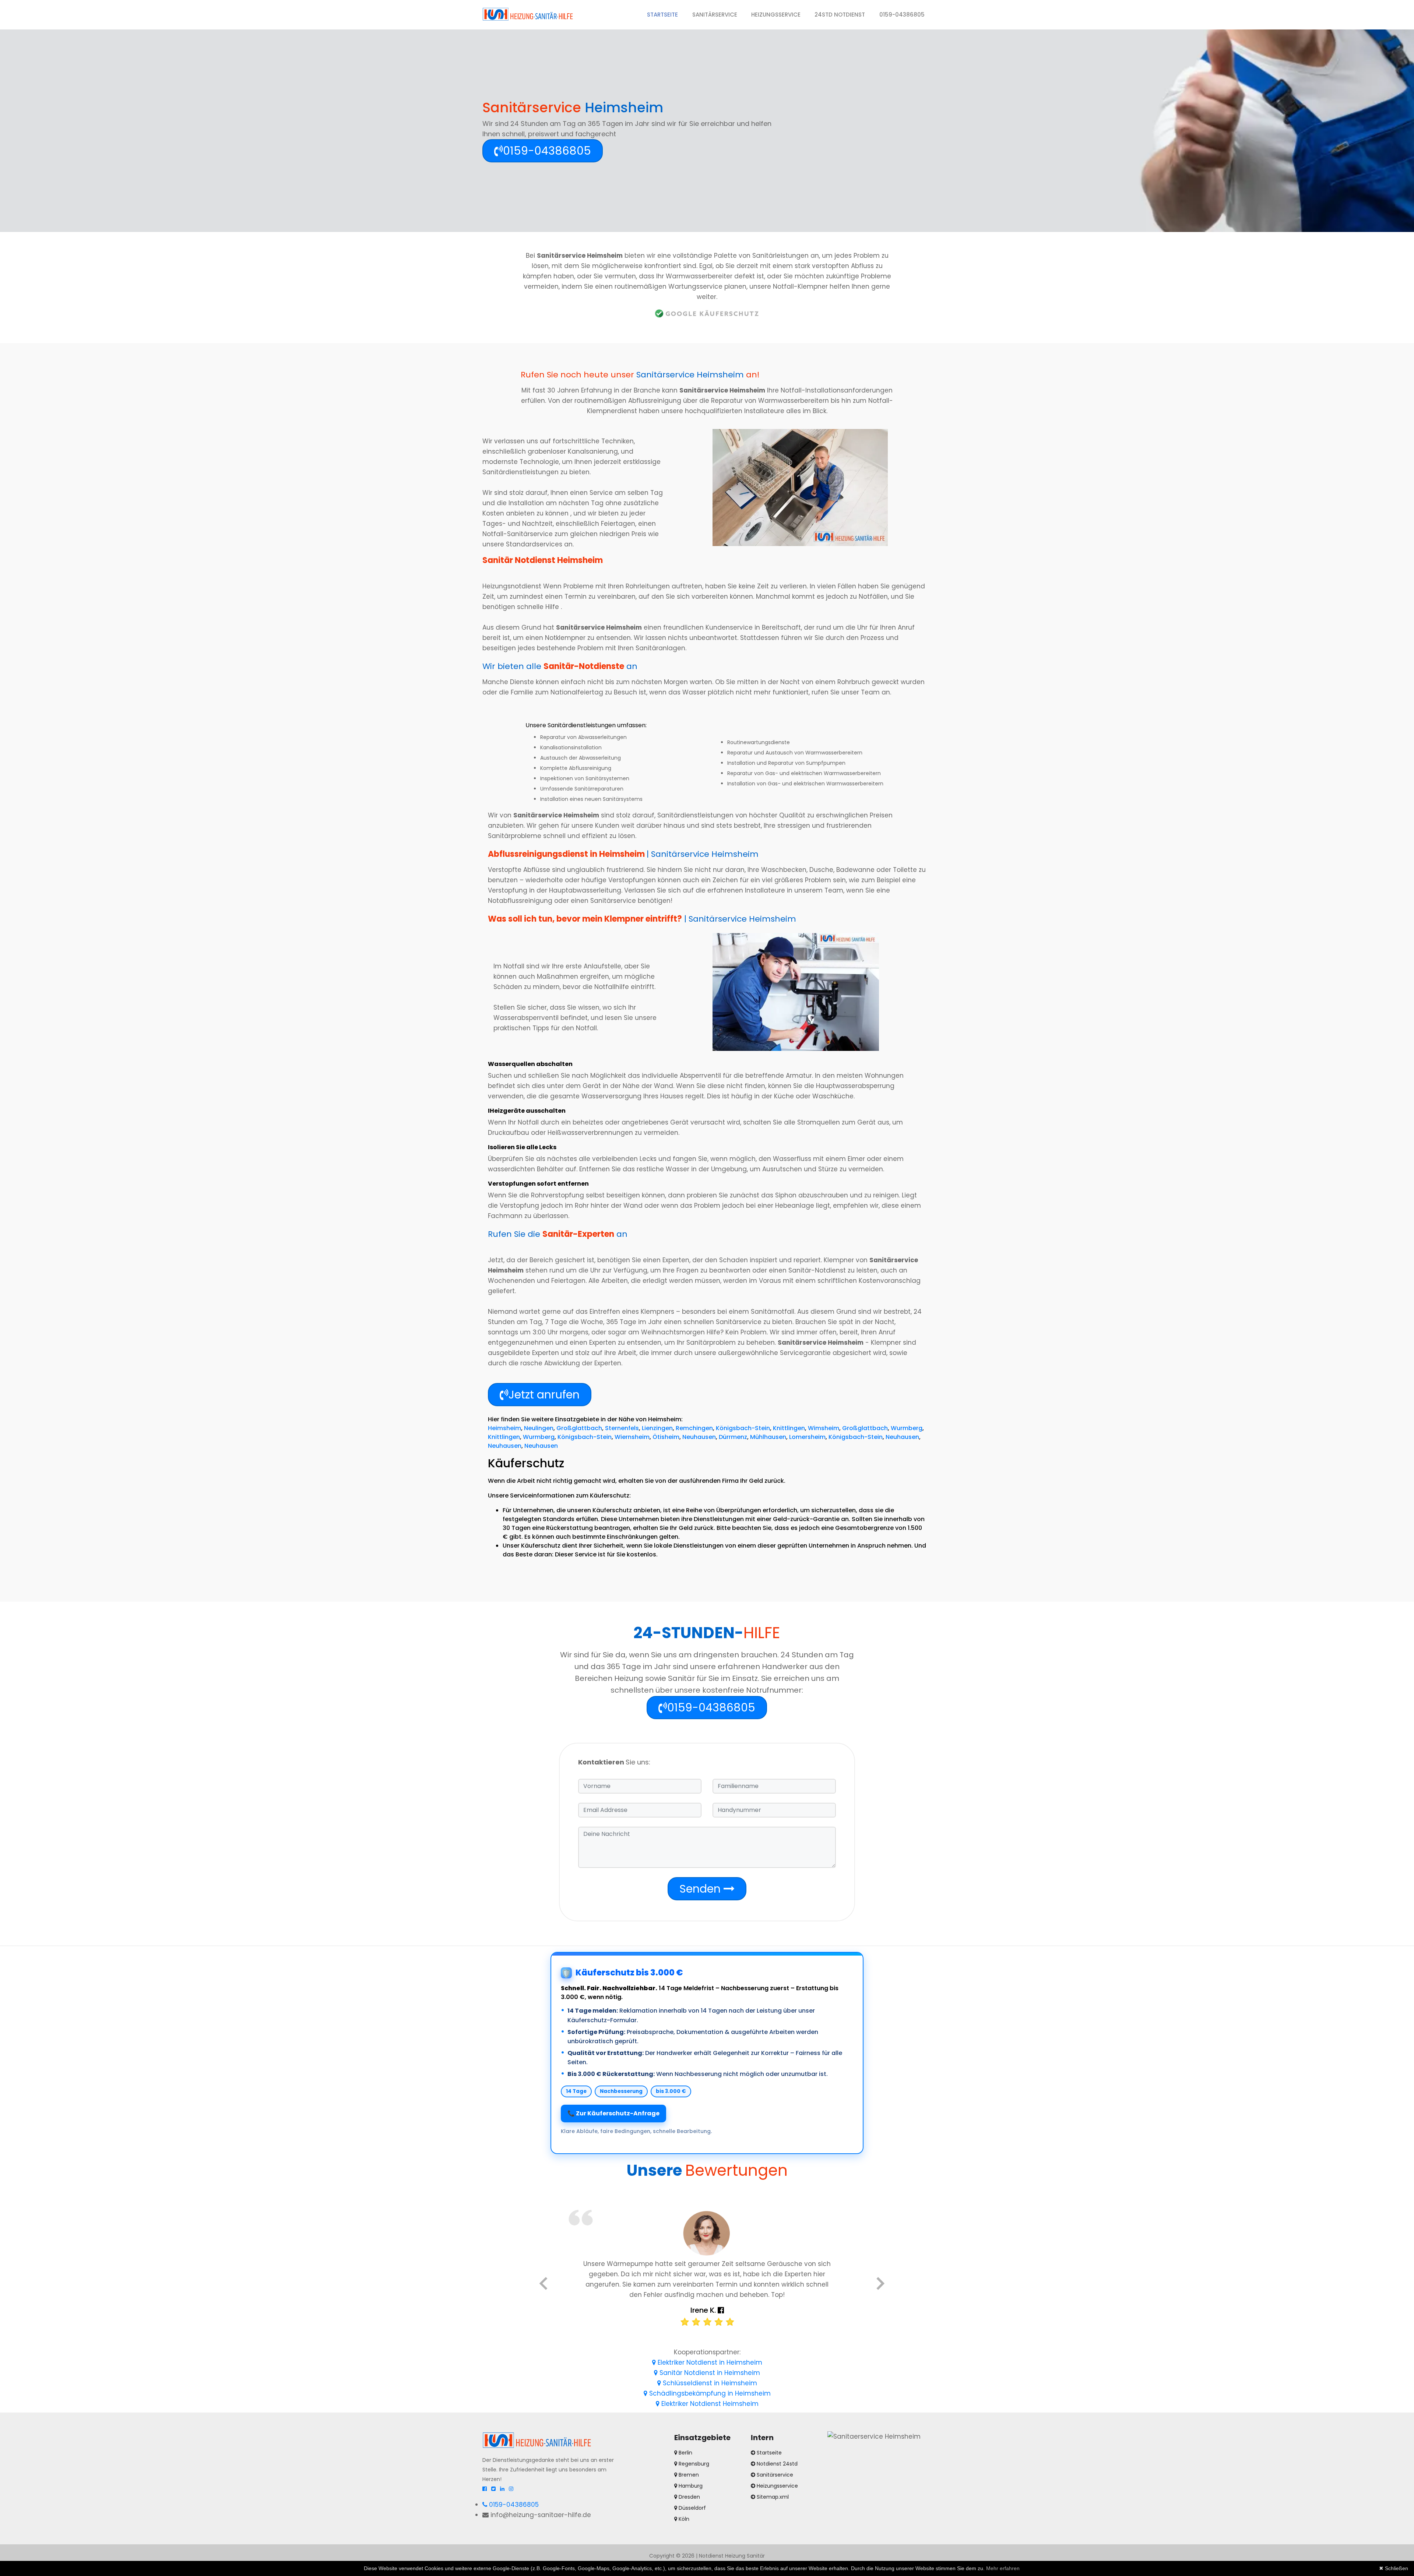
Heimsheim (504, 1428)
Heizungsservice (776, 15)
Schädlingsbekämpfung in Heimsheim (709, 2393)
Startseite (666, 14)
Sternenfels (622, 1428)
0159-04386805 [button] (547, 151)
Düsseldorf (692, 2508)
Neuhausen (699, 1437)
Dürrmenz (733, 1437)
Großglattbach (579, 1428)
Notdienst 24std (777, 2464)
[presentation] (543, 2285)
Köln (683, 2519)
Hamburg (690, 2486)
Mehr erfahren (1003, 2568)
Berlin (685, 2453)
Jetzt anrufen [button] (544, 1395)
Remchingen (694, 1428)
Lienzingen (657, 1428)
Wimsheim (824, 1428)
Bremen (688, 2475)
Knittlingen (789, 1428)
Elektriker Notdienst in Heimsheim (709, 2362)
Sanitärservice (715, 15)
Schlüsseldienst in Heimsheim (709, 2383)
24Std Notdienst (840, 15)
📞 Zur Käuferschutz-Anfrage (613, 2113)
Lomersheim (807, 1437)
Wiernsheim (632, 1437)
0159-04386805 (902, 15)
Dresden (689, 2497)
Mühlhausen (768, 1437)
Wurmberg (907, 1428)
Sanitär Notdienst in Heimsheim (709, 2373)
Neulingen (539, 1428)
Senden (701, 1889)
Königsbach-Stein (743, 1428)
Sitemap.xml (773, 2497)
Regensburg (693, 2464)
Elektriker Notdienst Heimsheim (709, 2404)
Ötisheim (666, 1437)
